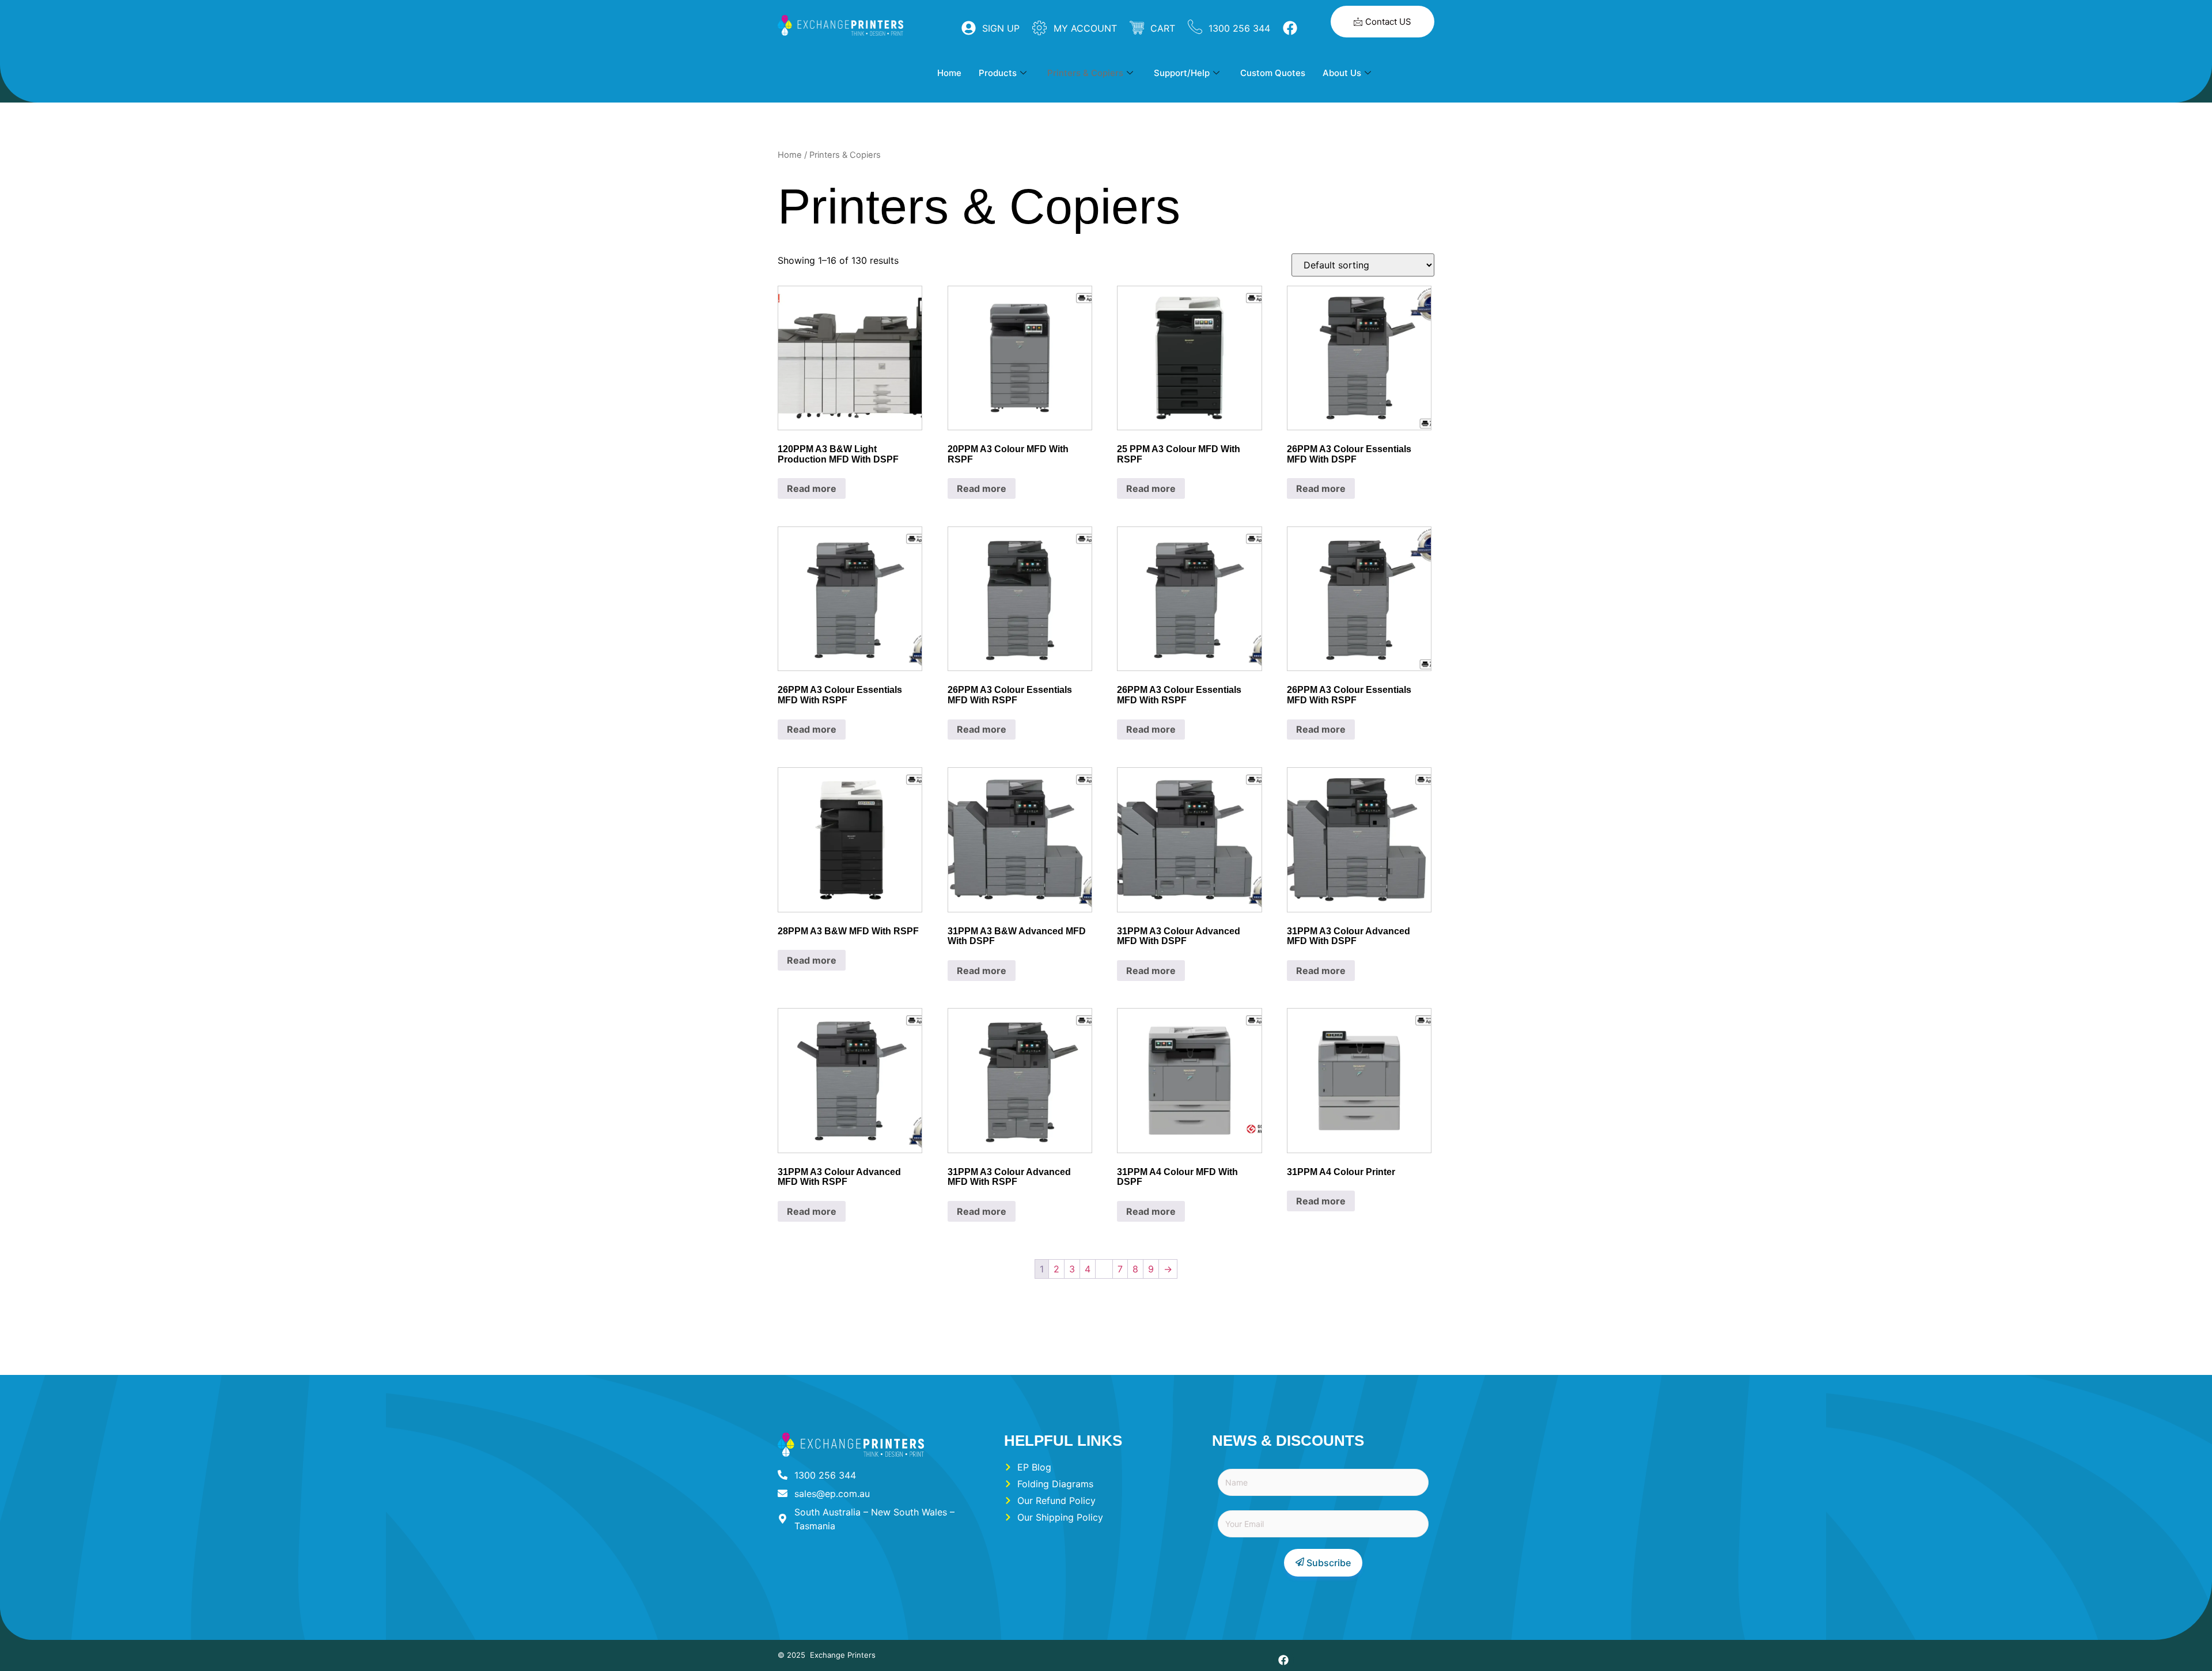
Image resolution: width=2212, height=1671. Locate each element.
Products (998, 73)
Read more (812, 488)
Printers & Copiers (1085, 73)
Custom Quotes (1273, 73)
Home (949, 73)
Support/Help (1182, 73)
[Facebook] (1283, 1660)
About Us (1342, 73)
